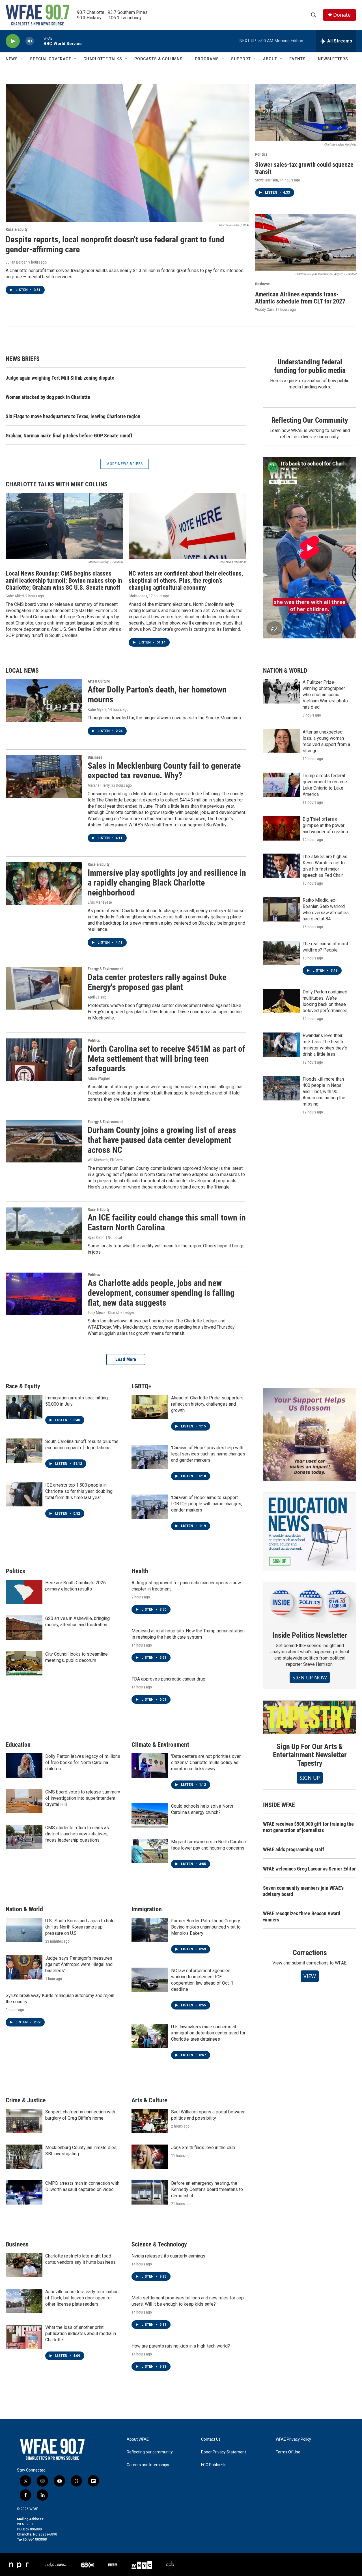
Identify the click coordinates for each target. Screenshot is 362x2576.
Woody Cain (264, 309)
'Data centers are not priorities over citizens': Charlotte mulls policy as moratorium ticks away (206, 1762)
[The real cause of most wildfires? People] (281, 953)
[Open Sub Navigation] (22, 59)
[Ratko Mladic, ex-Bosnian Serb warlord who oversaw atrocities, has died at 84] (281, 909)
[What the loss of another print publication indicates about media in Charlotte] (24, 2336)
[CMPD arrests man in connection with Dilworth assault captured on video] (24, 2192)
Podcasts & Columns (159, 59)
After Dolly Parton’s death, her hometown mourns (157, 694)
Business (262, 284)
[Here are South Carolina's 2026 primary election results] (24, 1592)
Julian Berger (16, 262)
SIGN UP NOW (310, 1677)
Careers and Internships (148, 2465)
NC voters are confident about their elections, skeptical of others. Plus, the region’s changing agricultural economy (186, 581)
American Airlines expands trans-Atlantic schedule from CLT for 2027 (300, 298)
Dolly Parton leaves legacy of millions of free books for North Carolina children (83, 1762)
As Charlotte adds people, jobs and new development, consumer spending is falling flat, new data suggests (161, 1293)
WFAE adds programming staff (294, 1849)
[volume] (30, 41)
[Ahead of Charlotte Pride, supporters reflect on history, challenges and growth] (150, 1407)
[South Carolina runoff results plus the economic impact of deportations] (24, 1451)
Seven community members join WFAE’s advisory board (303, 1891)
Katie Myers (97, 709)
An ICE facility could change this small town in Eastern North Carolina (167, 1222)
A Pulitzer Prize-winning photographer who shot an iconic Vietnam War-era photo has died (325, 695)
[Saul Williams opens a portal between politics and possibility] (150, 2121)
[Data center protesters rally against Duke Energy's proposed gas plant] (44, 988)
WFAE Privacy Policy (293, 2439)
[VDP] (310, 1435)
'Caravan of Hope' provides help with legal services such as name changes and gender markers (208, 1454)
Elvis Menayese (100, 902)
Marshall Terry (99, 785)
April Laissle (97, 997)
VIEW (310, 1976)
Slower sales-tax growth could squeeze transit (304, 168)
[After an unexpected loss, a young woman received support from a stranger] (281, 741)
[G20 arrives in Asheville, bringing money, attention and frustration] (24, 1628)
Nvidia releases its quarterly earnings (168, 2256)
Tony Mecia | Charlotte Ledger (111, 1312)
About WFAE (138, 2439)
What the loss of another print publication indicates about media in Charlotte (81, 2334)
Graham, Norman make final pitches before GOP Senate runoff (69, 436)
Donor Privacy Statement (224, 2452)
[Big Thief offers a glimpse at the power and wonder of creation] (281, 828)
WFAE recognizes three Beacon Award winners (302, 1916)
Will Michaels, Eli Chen (105, 1160)
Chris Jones (138, 596)
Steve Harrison (267, 180)
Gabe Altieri (15, 596)
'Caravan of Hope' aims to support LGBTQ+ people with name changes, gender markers (207, 1504)
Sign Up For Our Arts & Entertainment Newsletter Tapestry (310, 1755)
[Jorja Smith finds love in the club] (150, 2157)
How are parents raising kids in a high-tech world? (181, 2346)
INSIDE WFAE (279, 1805)
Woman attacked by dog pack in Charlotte (48, 397)
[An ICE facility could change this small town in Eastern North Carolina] (44, 1229)
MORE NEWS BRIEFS (125, 464)
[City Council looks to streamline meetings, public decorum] (24, 1663)
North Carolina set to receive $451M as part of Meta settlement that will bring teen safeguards (166, 1059)
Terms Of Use (288, 2452)
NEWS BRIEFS (23, 359)
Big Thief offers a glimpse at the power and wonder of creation (325, 825)
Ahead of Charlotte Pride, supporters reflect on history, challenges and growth (207, 1404)
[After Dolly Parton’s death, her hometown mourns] (44, 700)
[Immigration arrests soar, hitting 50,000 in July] (24, 1407)
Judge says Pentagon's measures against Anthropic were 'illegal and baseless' (79, 1964)
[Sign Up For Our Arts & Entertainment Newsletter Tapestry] (310, 1717)
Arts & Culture (99, 681)
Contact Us (211, 2439)
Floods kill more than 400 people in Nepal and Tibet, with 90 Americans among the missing (324, 1092)
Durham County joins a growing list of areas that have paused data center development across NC (162, 1140)
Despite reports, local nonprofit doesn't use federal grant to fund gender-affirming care (115, 244)
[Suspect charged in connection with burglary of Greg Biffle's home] (24, 2121)
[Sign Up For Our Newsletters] (310, 1531)
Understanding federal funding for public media (310, 366)
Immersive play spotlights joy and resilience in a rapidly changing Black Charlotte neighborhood (167, 883)
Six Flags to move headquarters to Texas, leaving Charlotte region (73, 416)
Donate (342, 15)
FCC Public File (214, 2465)
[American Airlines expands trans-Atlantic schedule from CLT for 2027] (306, 242)
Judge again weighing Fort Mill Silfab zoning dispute (60, 378)
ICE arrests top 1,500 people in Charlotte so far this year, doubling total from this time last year (79, 1491)
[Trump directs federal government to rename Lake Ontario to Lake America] (281, 785)
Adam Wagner (99, 1078)
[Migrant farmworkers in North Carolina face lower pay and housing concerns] (150, 1851)
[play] (13, 41)
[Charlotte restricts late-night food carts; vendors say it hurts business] (24, 2265)
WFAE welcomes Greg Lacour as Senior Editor (309, 1869)
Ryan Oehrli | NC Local (105, 1237)
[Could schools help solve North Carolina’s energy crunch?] (150, 1815)
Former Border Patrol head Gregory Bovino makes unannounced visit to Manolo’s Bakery (206, 1927)
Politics (261, 154)
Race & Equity (17, 229)
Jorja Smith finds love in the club (203, 2148)
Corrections (310, 1953)
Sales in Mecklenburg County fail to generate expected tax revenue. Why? (164, 771)
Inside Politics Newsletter (310, 1635)
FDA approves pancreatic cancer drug (168, 1679)
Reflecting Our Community (310, 420)
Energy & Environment (105, 969)
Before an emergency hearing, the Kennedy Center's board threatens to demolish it (207, 2189)
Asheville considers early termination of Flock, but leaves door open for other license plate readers (82, 2298)
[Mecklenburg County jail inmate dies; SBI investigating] (24, 2157)
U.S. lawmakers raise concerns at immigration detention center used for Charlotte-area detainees (208, 2033)
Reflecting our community (150, 2452)
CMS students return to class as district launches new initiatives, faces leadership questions (77, 1834)
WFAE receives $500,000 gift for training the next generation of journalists (308, 1827)
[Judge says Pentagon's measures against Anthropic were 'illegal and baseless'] (24, 1967)
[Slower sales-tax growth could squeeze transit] (306, 113)
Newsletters (333, 59)
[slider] (39, 41)
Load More (126, 1359)
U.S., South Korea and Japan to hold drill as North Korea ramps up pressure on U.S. (80, 1927)
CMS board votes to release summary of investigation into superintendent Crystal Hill (83, 1798)
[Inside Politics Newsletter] (310, 1602)
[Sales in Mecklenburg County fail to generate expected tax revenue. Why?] (44, 777)
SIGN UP (310, 1778)
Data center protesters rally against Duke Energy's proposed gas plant (157, 982)
